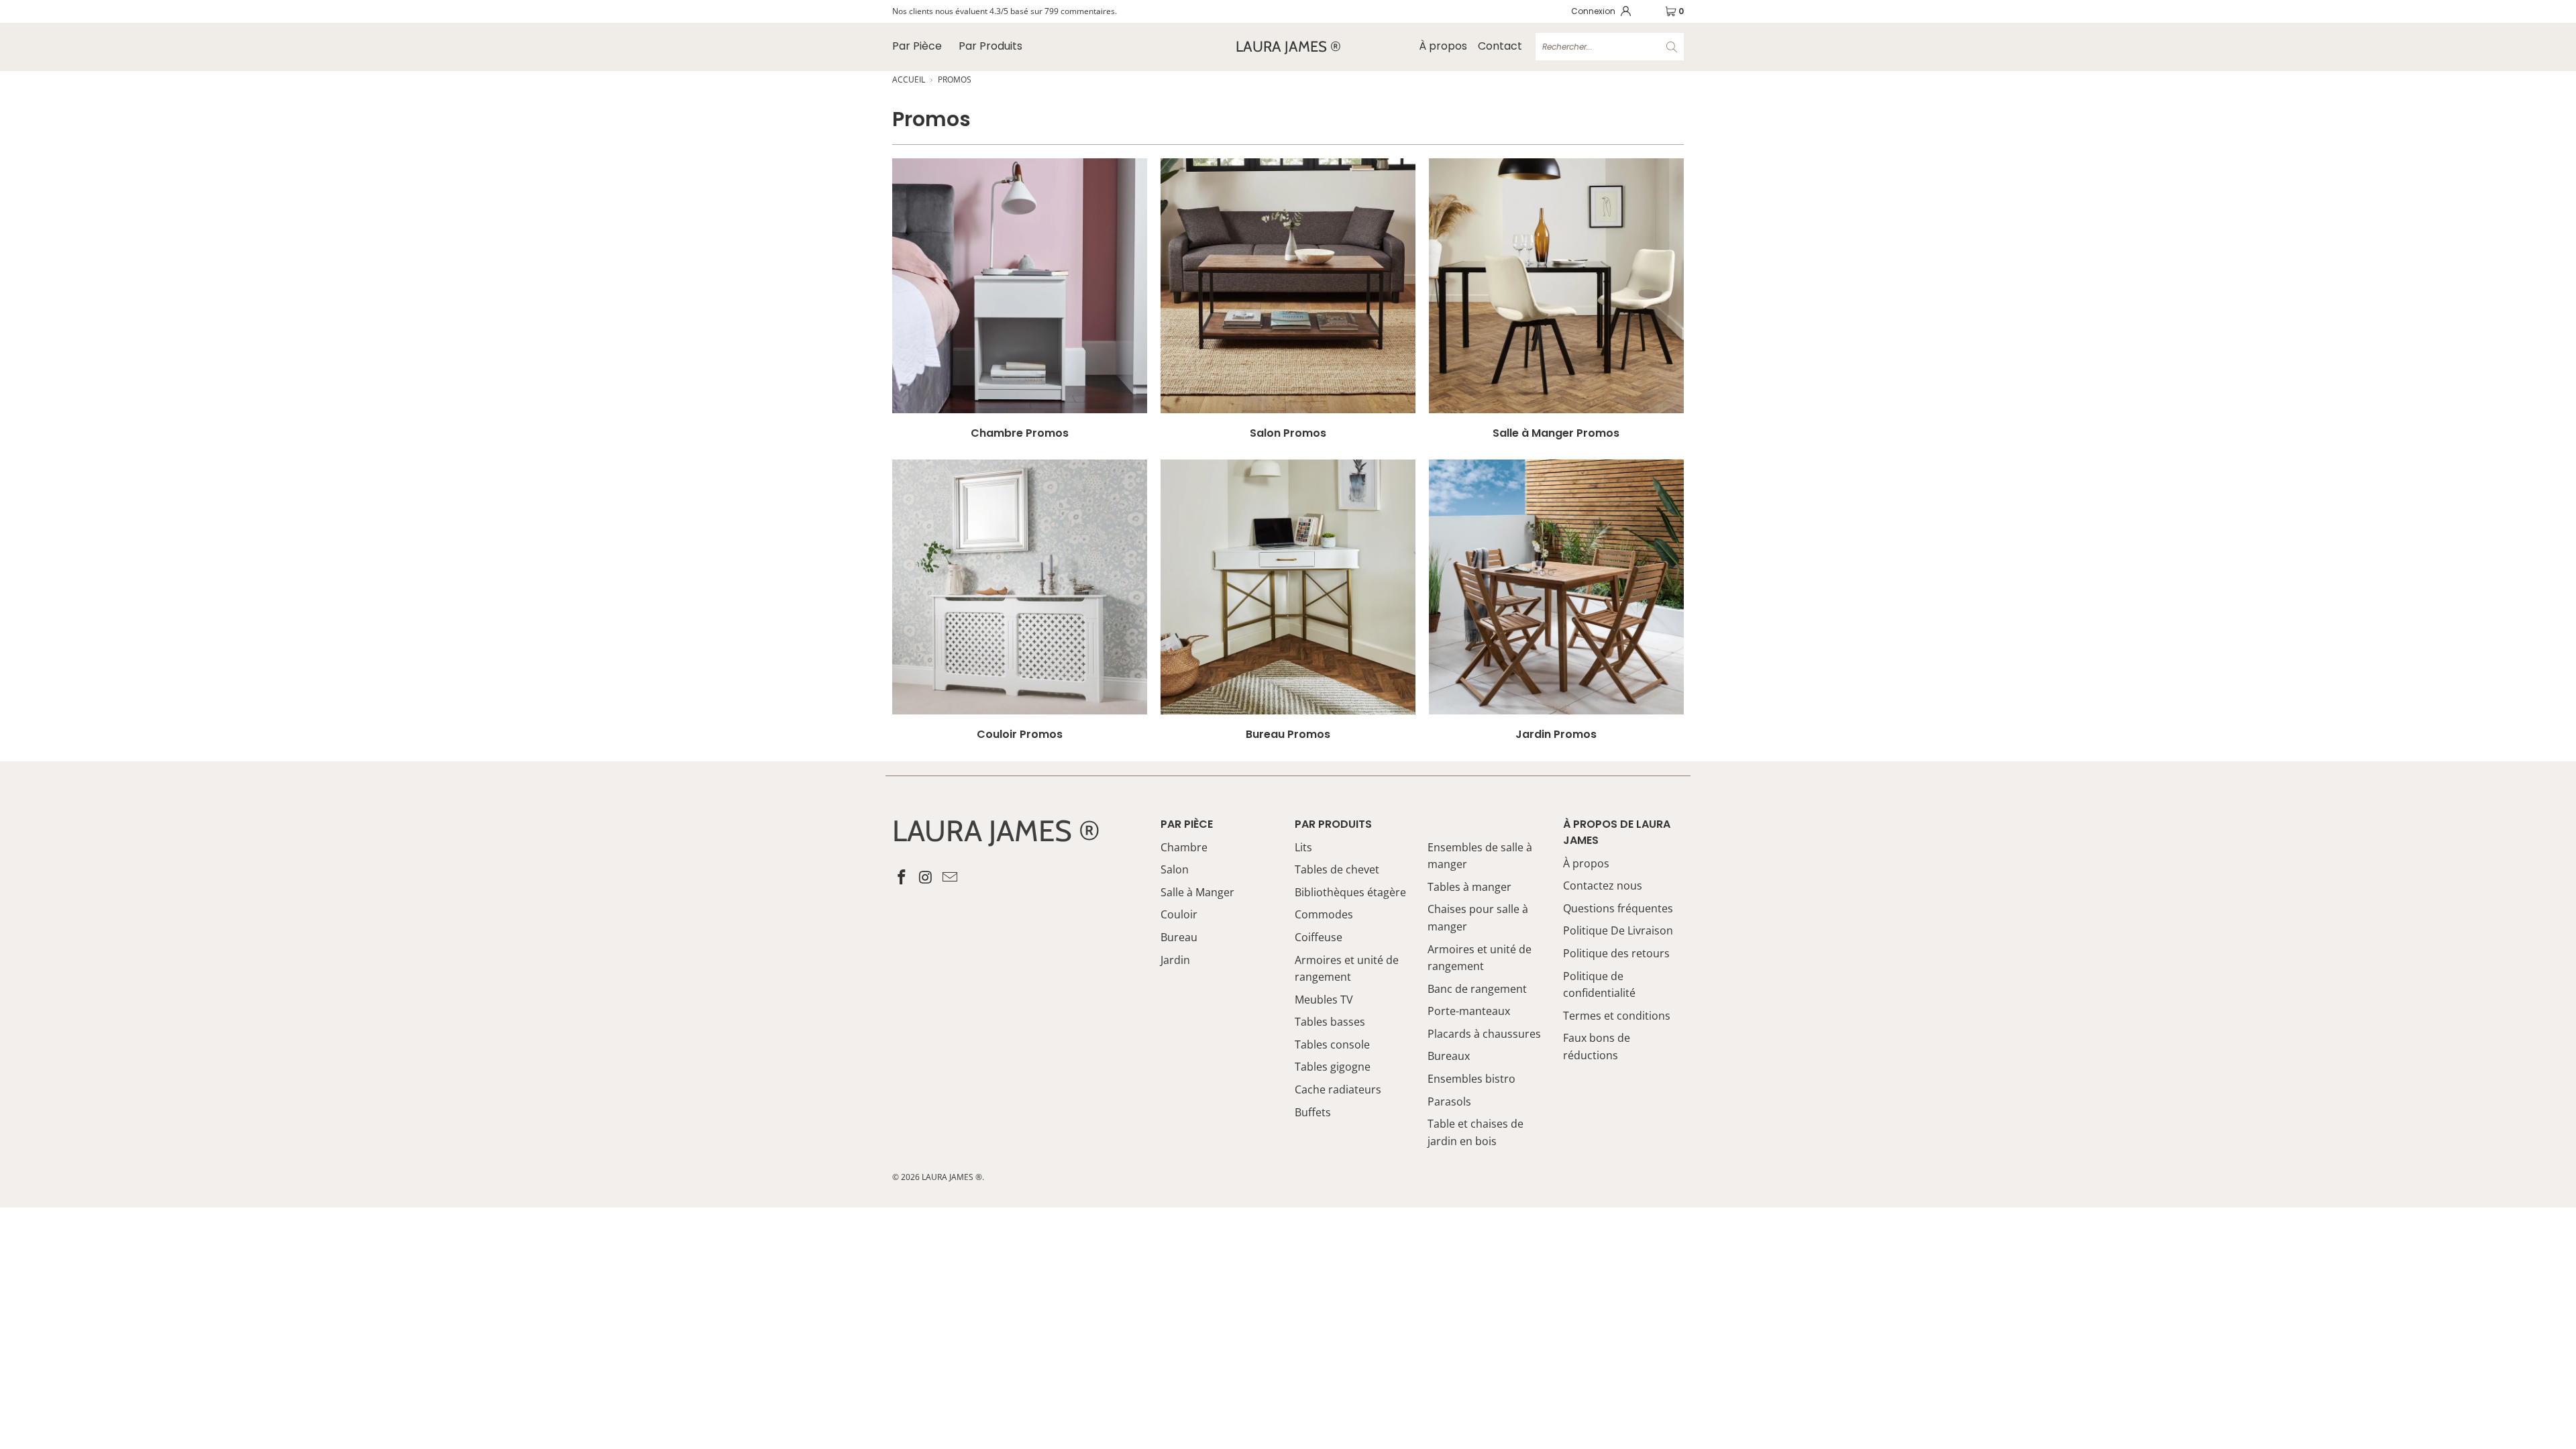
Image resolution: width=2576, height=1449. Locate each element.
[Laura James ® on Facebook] (902, 877)
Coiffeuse (1319, 937)
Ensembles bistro (1471, 1079)
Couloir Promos (1020, 600)
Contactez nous (1603, 885)
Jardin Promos (1556, 600)
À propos (1443, 46)
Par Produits (990, 46)
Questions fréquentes (1618, 908)
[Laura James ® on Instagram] (926, 877)
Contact (1500, 46)
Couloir (1179, 914)
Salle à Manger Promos (1556, 299)
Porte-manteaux (1469, 1011)
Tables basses (1330, 1022)
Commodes (1324, 914)
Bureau (1179, 937)
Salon (1175, 869)
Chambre (1184, 847)
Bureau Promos (1288, 600)
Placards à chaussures (1484, 1034)
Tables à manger (1469, 887)
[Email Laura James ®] (950, 877)
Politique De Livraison (1618, 930)
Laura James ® (952, 1177)
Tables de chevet (1337, 869)
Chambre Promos (1020, 299)
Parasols (1449, 1102)
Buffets (1313, 1112)
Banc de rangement (1477, 989)
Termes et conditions (1617, 1016)
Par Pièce (917, 46)
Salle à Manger (1197, 892)
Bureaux (1449, 1056)
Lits (1303, 847)
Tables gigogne (1333, 1067)
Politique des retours (1616, 953)
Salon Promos (1288, 299)
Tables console (1332, 1044)
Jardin (1175, 960)
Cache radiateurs (1338, 1089)
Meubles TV (1324, 1000)
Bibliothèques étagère (1350, 892)
